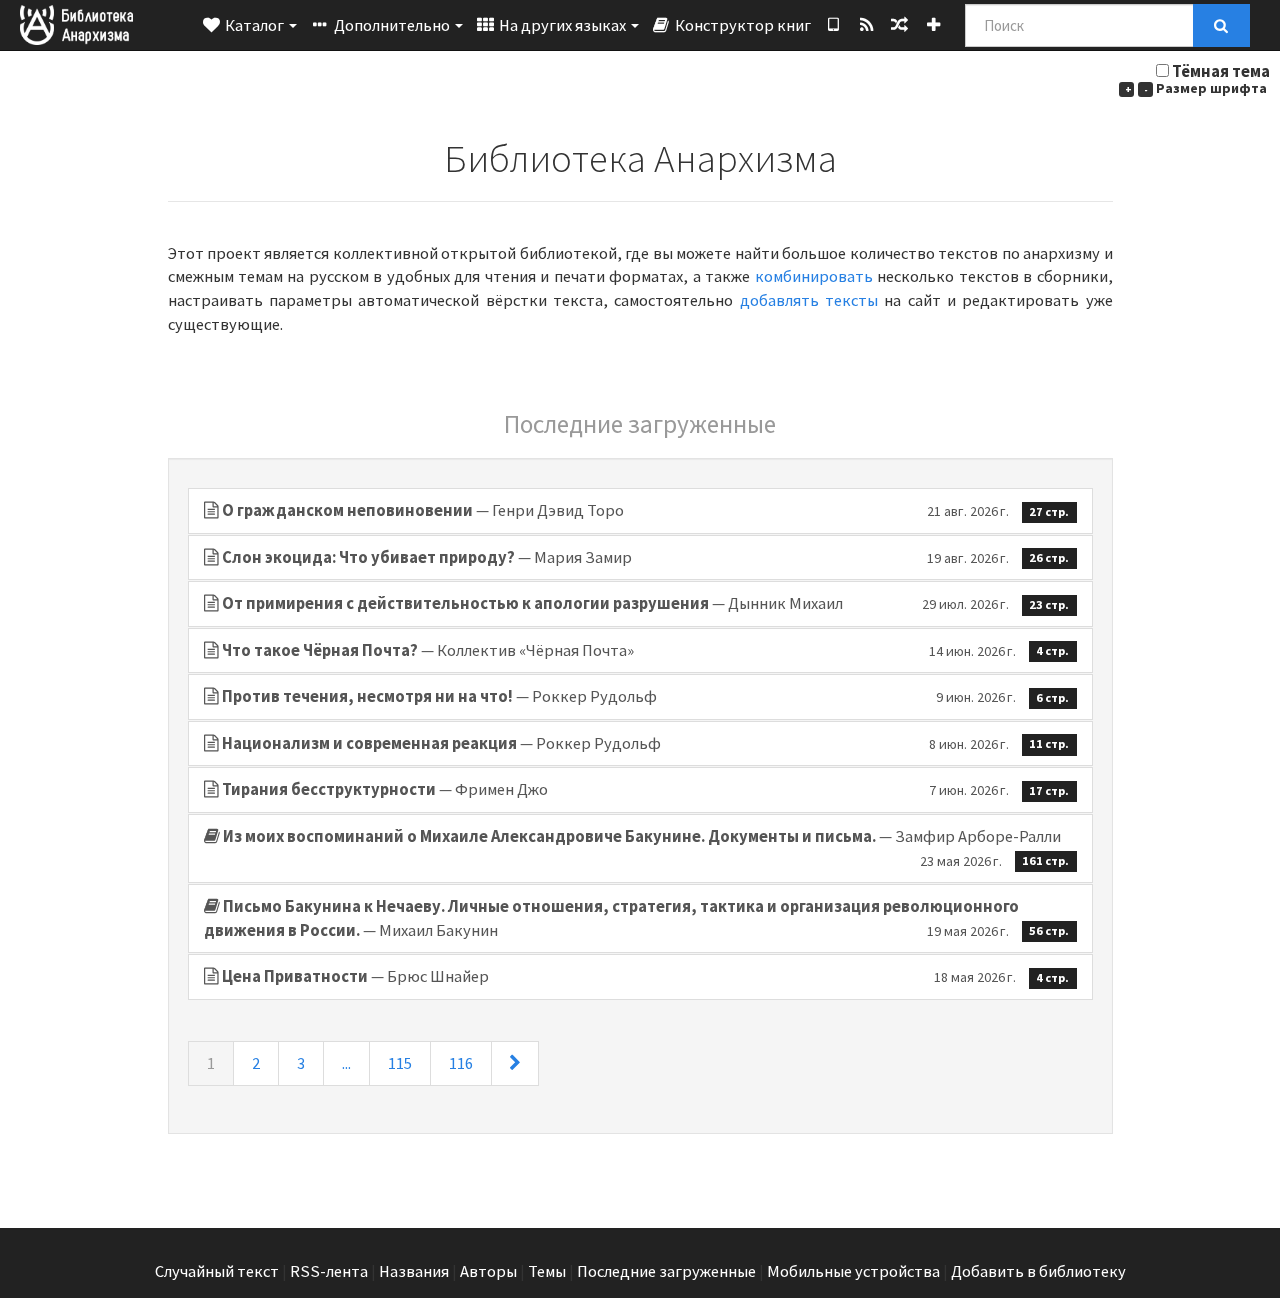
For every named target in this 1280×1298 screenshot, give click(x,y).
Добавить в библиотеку (1038, 1271)
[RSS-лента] (866, 25)
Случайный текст (217, 1271)
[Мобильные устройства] (833, 25)
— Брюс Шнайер (646, 976)
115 (400, 1063)
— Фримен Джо (646, 789)
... (346, 1063)
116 (461, 1063)
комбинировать (814, 276)
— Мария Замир (646, 557)
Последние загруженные (666, 1271)
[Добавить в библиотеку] (933, 25)
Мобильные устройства (853, 1271)
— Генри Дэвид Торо (646, 510)
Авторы (488, 1271)
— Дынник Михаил (646, 603)
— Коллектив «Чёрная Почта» (646, 650)
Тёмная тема (1221, 71)
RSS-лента (329, 1271)
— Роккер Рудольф (646, 696)
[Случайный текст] (899, 25)
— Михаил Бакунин (637, 918)
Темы (547, 1271)
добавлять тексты (809, 300)
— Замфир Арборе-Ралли (646, 848)
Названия (414, 1271)
